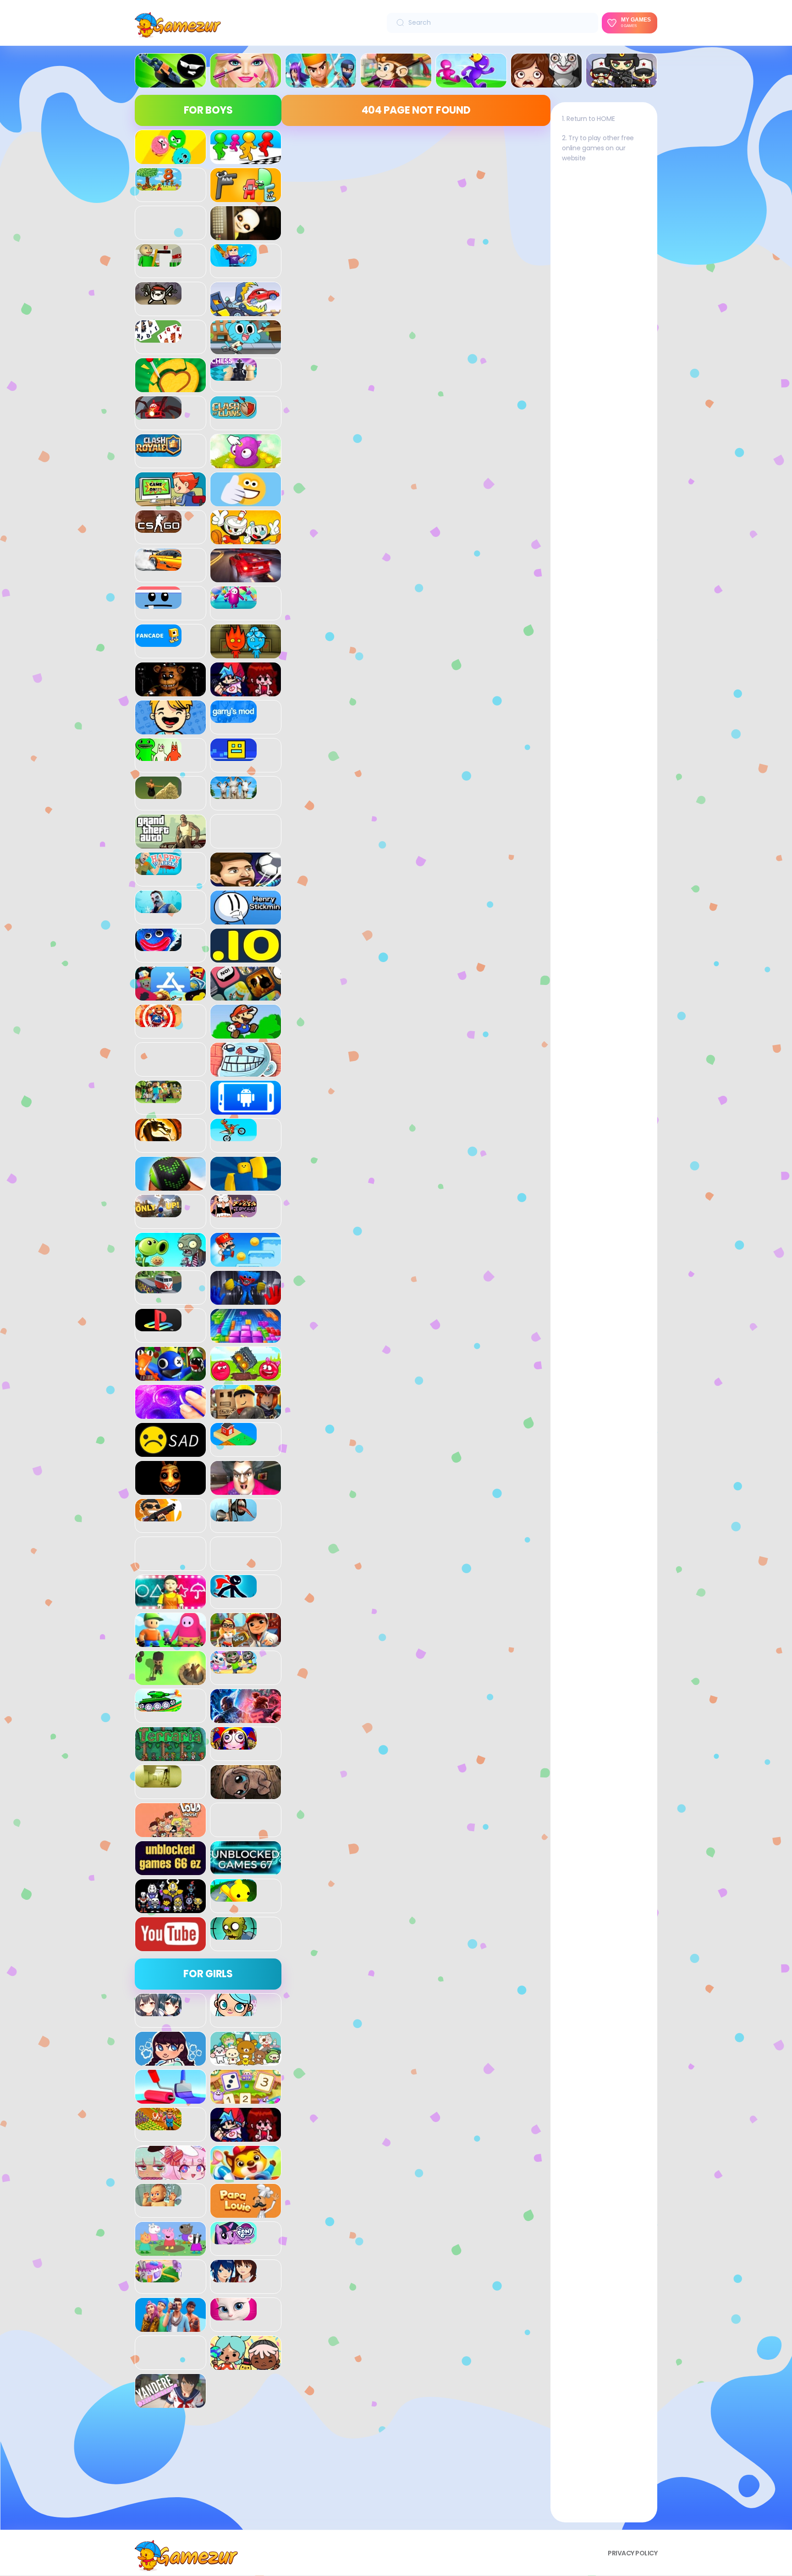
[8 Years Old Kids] (158, 186)
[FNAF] (170, 691)
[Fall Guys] (234, 604)
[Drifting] (158, 566)
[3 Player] (170, 159)
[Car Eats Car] (246, 311)
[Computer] (170, 501)
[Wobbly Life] (234, 1897)
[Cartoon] (246, 349)
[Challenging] (170, 387)
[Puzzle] (246, 1338)
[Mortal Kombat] (158, 1136)
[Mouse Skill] (170, 1186)
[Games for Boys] (170, 82)
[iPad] (170, 995)
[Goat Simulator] (234, 794)
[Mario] (246, 1034)
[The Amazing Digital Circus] (234, 1745)
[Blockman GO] (234, 262)
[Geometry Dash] (234, 756)
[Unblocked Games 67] (246, 1870)
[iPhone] (246, 995)
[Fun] (170, 729)
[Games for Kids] (246, 2175)
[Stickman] (234, 1592)
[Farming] (158, 2125)
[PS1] (158, 1326)
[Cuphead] (246, 539)
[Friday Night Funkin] (246, 691)
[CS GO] (158, 528)
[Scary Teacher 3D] (246, 1490)
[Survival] (170, 1680)
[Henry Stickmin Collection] (246, 919)
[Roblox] (246, 1414)
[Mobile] (246, 1110)
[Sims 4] (170, 2327)
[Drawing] (170, 2099)
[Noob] (246, 1186)
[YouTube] (170, 1946)
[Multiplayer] (621, 82)
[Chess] (234, 376)
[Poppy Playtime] (246, 1300)
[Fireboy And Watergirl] (246, 653)
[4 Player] (246, 159)
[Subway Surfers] (246, 1642)
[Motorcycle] (234, 1136)
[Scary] (170, 1490)
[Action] (321, 82)
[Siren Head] (234, 1516)
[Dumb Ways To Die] (158, 604)
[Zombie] (234, 1935)
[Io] (246, 957)
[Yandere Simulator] (170, 2403)
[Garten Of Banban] (158, 756)
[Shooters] (158, 1516)
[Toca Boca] (246, 2365)
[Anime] (158, 2011)
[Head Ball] (246, 881)
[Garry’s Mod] (234, 718)
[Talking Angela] (234, 2315)
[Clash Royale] (158, 452)
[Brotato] (158, 300)
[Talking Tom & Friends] (234, 1668)
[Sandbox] (234, 1440)
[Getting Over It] (158, 794)
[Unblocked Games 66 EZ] (170, 1870)
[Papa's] (246, 2213)
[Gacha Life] (170, 2175)
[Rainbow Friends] (170, 1376)
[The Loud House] (170, 1832)
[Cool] (246, 501)
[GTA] (170, 843)
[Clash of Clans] (234, 414)
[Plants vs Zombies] (170, 1262)
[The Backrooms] (158, 1783)
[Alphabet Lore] (246, 197)
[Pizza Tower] (234, 1212)
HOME (606, 119)
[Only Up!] (158, 1212)
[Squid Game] (170, 1604)
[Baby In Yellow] (246, 235)
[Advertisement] (208, 2472)
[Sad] (170, 1452)
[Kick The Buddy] (158, 1022)
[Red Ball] (246, 1376)
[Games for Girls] (246, 82)
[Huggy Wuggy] (158, 946)
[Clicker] (246, 463)
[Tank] (158, 1706)
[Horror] (546, 82)
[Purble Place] (158, 2277)
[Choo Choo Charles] (158, 414)
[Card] (158, 338)
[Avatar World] (234, 2011)
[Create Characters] (170, 2061)
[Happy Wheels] (158, 870)
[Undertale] (170, 1908)
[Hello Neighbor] (158, 908)
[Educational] (246, 2099)
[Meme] (246, 1072)
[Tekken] (246, 1718)
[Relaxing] (170, 1414)
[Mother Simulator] (158, 2201)
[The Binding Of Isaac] (246, 1794)
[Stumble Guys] (170, 1642)
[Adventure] (396, 82)
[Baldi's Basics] (158, 262)
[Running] (471, 82)
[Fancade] (158, 642)
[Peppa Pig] (170, 2251)
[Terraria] (170, 1756)
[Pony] (234, 2239)
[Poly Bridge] (158, 1288)
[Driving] (246, 577)
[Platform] (246, 1262)
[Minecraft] (158, 1098)
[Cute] (246, 2061)
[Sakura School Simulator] (234, 2277)
